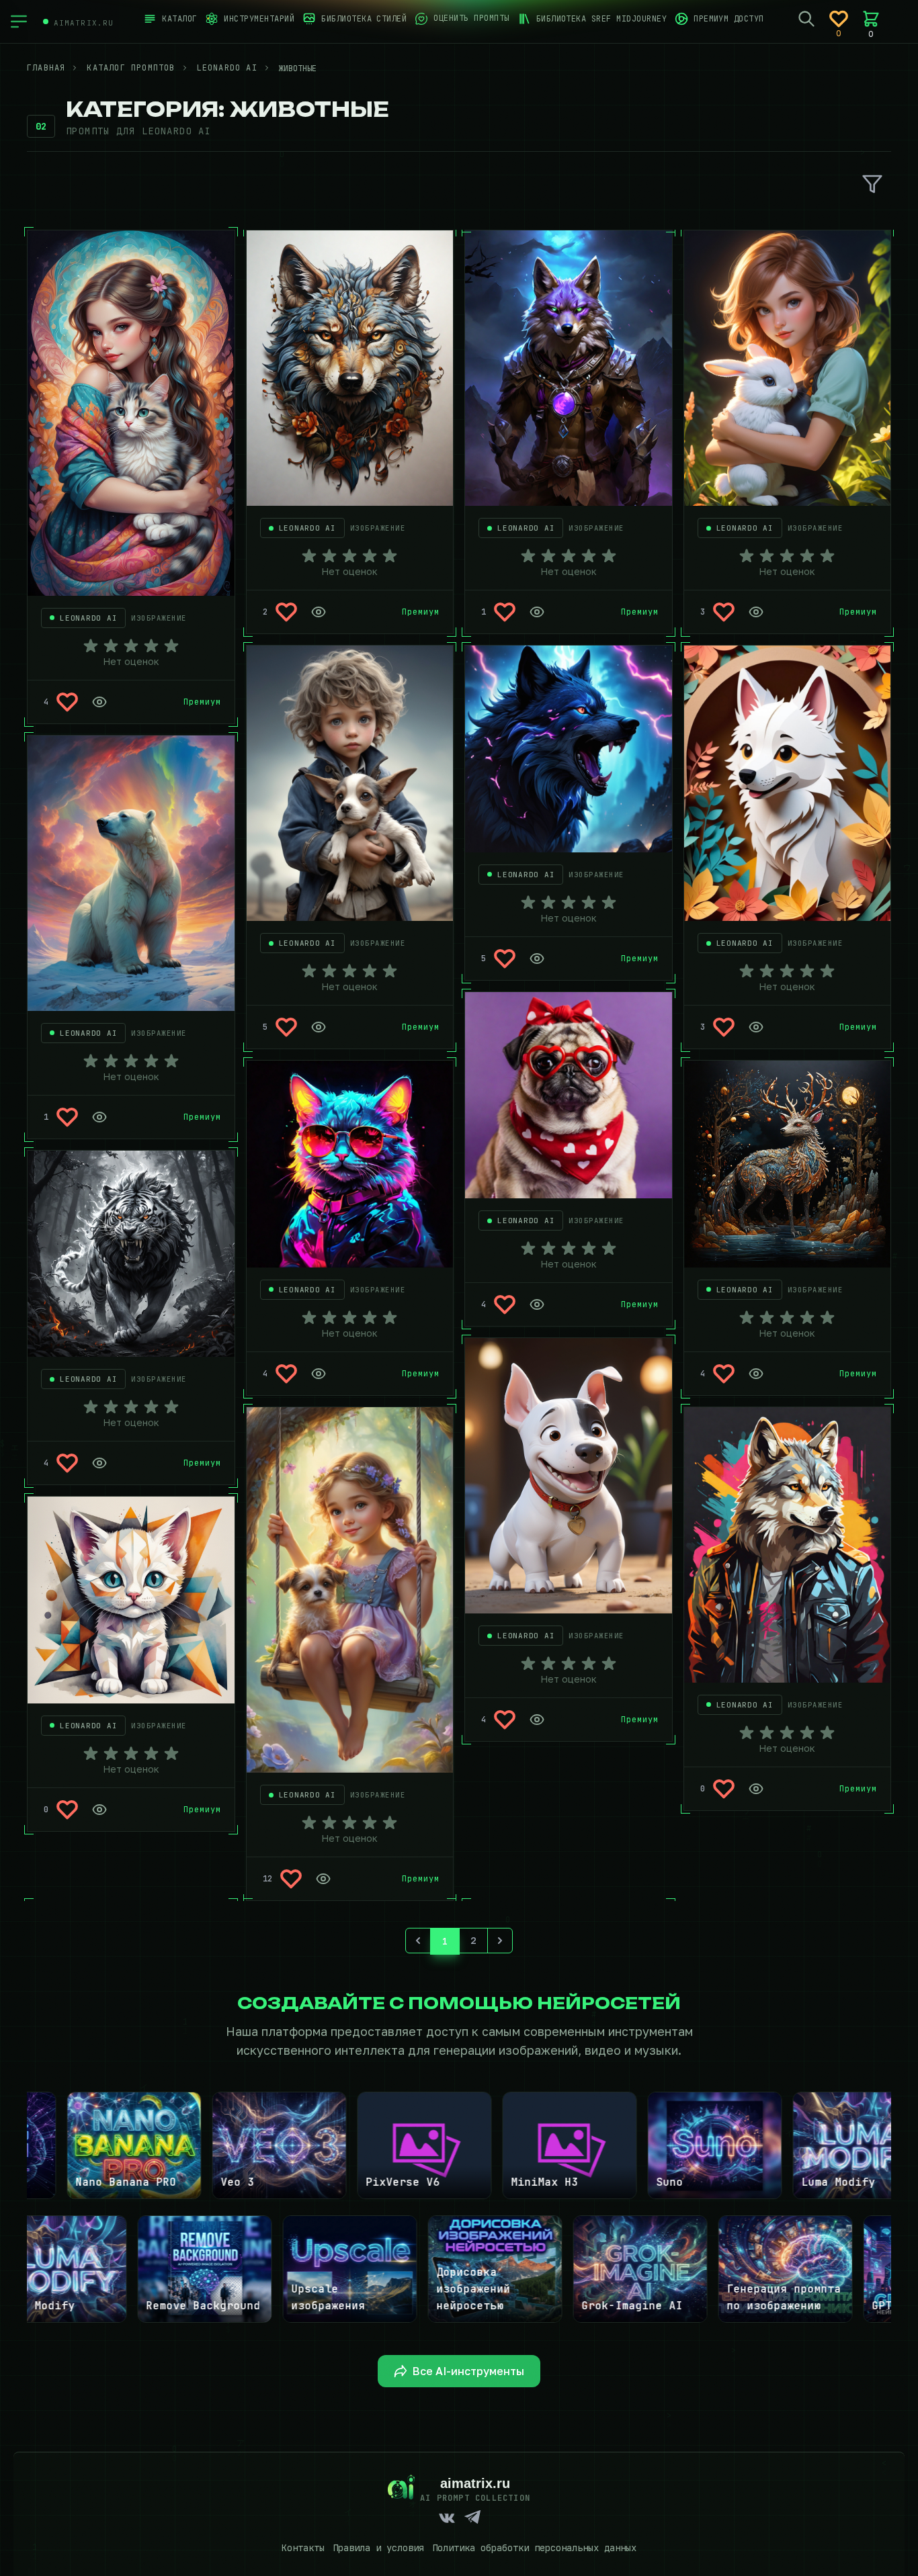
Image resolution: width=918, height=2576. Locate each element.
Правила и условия (378, 2548)
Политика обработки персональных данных (534, 2548)
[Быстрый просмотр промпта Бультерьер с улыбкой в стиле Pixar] (537, 1720)
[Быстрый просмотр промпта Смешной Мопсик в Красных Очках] (537, 1304)
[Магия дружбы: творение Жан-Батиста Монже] (350, 783)
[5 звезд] (171, 646)
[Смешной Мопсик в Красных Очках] (569, 1096)
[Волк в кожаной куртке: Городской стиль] (788, 1545)
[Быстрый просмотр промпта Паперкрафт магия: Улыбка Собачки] (756, 1027)
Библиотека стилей (364, 19)
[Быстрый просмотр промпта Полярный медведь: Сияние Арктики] (99, 1117)
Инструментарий (259, 19)
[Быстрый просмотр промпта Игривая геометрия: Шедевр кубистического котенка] (99, 1810)
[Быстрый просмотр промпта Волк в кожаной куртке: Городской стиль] (756, 1789)
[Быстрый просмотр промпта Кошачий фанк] (319, 1374)
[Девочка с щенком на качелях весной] (350, 1590)
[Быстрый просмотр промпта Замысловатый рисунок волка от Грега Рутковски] (319, 612)
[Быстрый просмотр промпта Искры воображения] (756, 1374)
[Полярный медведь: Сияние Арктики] (131, 873)
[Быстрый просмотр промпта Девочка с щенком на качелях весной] (323, 1879)
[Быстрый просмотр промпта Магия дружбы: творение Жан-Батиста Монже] (319, 1027)
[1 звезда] (91, 646)
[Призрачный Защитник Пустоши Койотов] (569, 368)
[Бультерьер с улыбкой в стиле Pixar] (569, 1476)
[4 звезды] (151, 646)
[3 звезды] (131, 646)
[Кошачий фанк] (350, 1164)
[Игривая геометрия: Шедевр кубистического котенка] (131, 1600)
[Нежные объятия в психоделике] (131, 413)
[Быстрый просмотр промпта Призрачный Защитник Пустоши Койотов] (537, 612)
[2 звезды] (111, 646)
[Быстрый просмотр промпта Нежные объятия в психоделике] (99, 702)
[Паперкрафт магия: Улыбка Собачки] (788, 783)
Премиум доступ (729, 19)
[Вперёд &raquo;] (500, 1941)
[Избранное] (839, 19)
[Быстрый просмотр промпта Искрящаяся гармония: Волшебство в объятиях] (756, 612)
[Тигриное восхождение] (131, 1254)
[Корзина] (871, 19)
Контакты (303, 2548)
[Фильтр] (872, 184)
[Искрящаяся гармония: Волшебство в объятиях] (788, 368)
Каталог (179, 19)
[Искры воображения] (788, 1164)
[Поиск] (806, 19)
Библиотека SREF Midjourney (601, 19)
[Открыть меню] (19, 21)
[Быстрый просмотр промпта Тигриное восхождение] (99, 1463)
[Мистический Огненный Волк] (569, 749)
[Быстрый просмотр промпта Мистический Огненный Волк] (537, 959)
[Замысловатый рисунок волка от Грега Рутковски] (350, 368)
